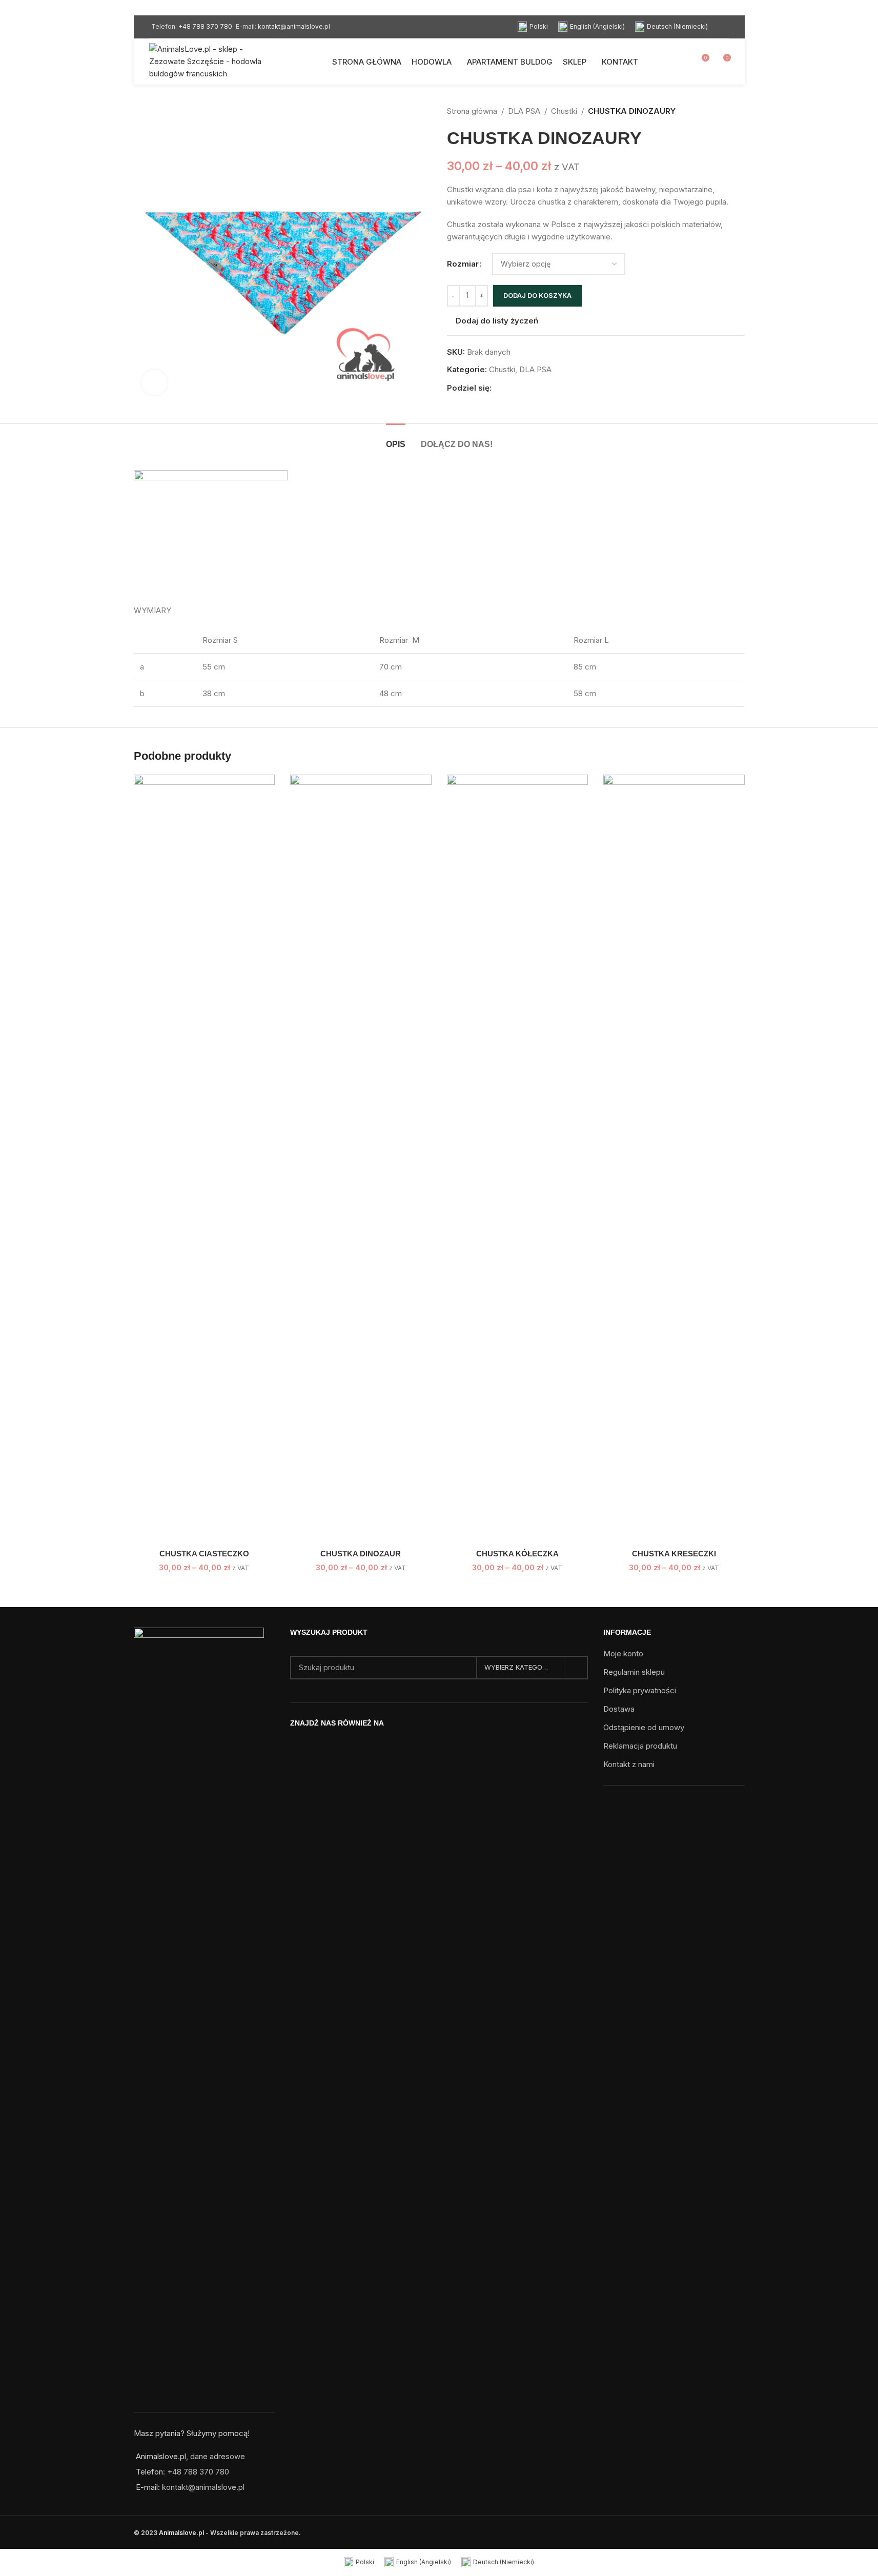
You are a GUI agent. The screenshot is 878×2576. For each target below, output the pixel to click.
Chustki (564, 111)
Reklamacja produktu (640, 1746)
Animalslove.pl (181, 2533)
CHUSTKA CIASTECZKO (204, 1554)
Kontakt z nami (629, 1764)
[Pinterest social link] (522, 388)
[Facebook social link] (498, 388)
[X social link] (510, 388)
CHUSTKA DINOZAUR (361, 1554)
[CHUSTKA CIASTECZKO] (205, 1159)
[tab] (396, 439)
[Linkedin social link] (535, 388)
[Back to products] (726, 111)
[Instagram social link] (439, 1746)
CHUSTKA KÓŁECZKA (517, 1554)
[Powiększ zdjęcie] (154, 382)
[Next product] (739, 111)
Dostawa (619, 1709)
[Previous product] (714, 111)
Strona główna (472, 111)
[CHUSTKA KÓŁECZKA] (518, 1159)
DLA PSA (524, 111)
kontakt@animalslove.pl (294, 26)
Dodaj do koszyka (537, 295)
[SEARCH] (576, 1668)
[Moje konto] (682, 62)
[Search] (727, 27)
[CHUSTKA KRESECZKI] (674, 1159)
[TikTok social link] (452, 1746)
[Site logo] (213, 61)
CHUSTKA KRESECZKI (674, 1554)
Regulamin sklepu (634, 1672)
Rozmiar (463, 264)
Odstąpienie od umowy (644, 1727)
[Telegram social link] (547, 388)
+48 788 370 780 (205, 26)
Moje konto (623, 1654)
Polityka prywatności (640, 1690)
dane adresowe (218, 2456)
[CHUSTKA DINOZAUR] (361, 1159)
